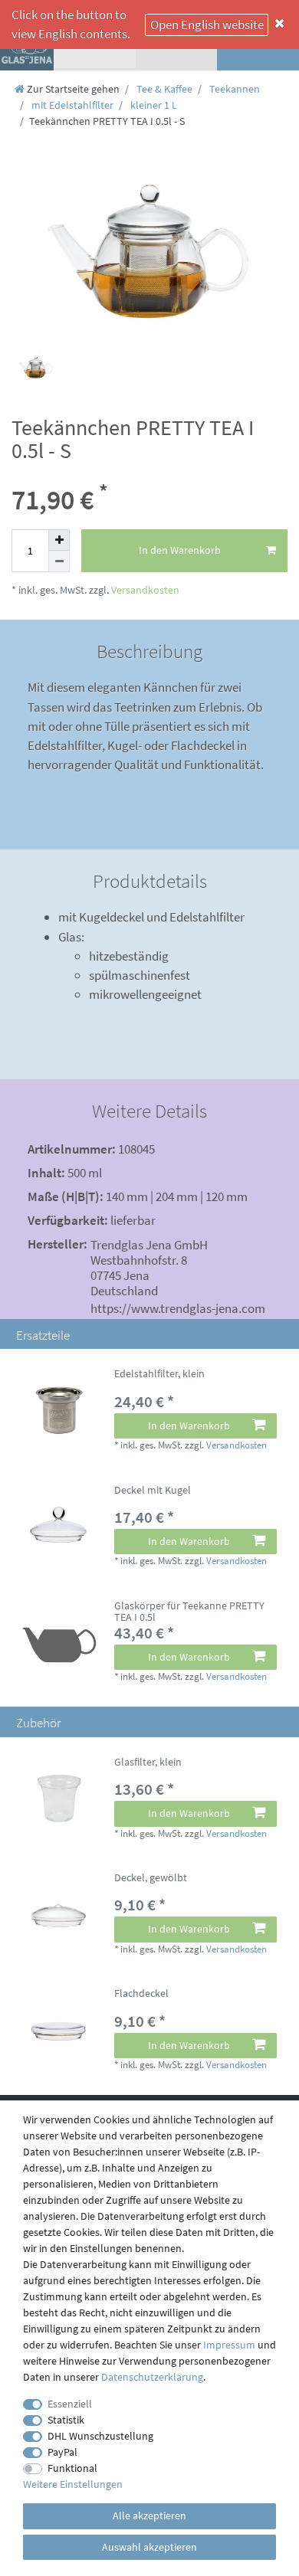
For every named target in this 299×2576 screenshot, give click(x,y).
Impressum (229, 2345)
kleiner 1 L (153, 105)
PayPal (62, 2452)
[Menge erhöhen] (59, 540)
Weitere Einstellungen (73, 2484)
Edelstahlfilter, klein (159, 1374)
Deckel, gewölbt (151, 1878)
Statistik (66, 2420)
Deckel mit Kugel (153, 1491)
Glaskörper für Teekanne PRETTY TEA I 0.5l (189, 1612)
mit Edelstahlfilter (71, 105)
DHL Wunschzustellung (100, 2436)
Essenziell (70, 2404)
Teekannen (233, 89)
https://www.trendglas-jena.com (178, 1308)
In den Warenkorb (180, 550)
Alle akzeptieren (149, 2515)
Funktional (72, 2468)
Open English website (207, 25)
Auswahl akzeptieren (149, 2547)
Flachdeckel (141, 1994)
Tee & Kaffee (163, 89)
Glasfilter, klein (148, 1763)
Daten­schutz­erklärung (152, 2377)
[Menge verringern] (59, 561)
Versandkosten (144, 590)
